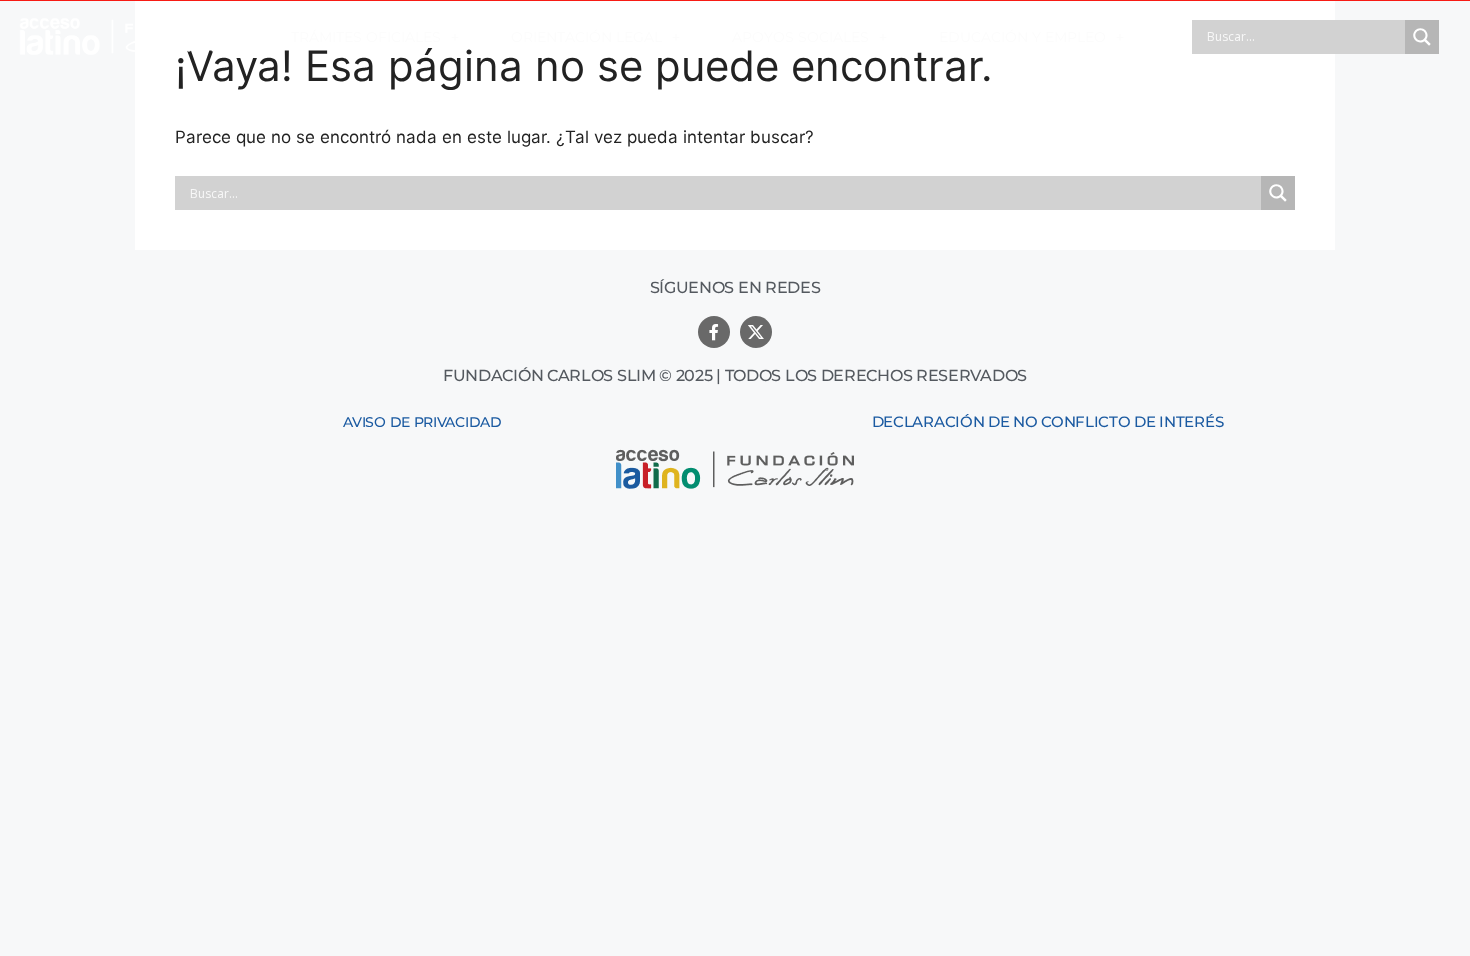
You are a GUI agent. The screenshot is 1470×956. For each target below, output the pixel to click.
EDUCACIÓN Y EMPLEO (1022, 37)
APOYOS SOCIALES (800, 37)
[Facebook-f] (714, 332)
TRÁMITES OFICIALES (366, 37)
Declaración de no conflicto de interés (1048, 421)
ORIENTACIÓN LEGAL (586, 37)
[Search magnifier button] (1422, 37)
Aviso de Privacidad (422, 422)
